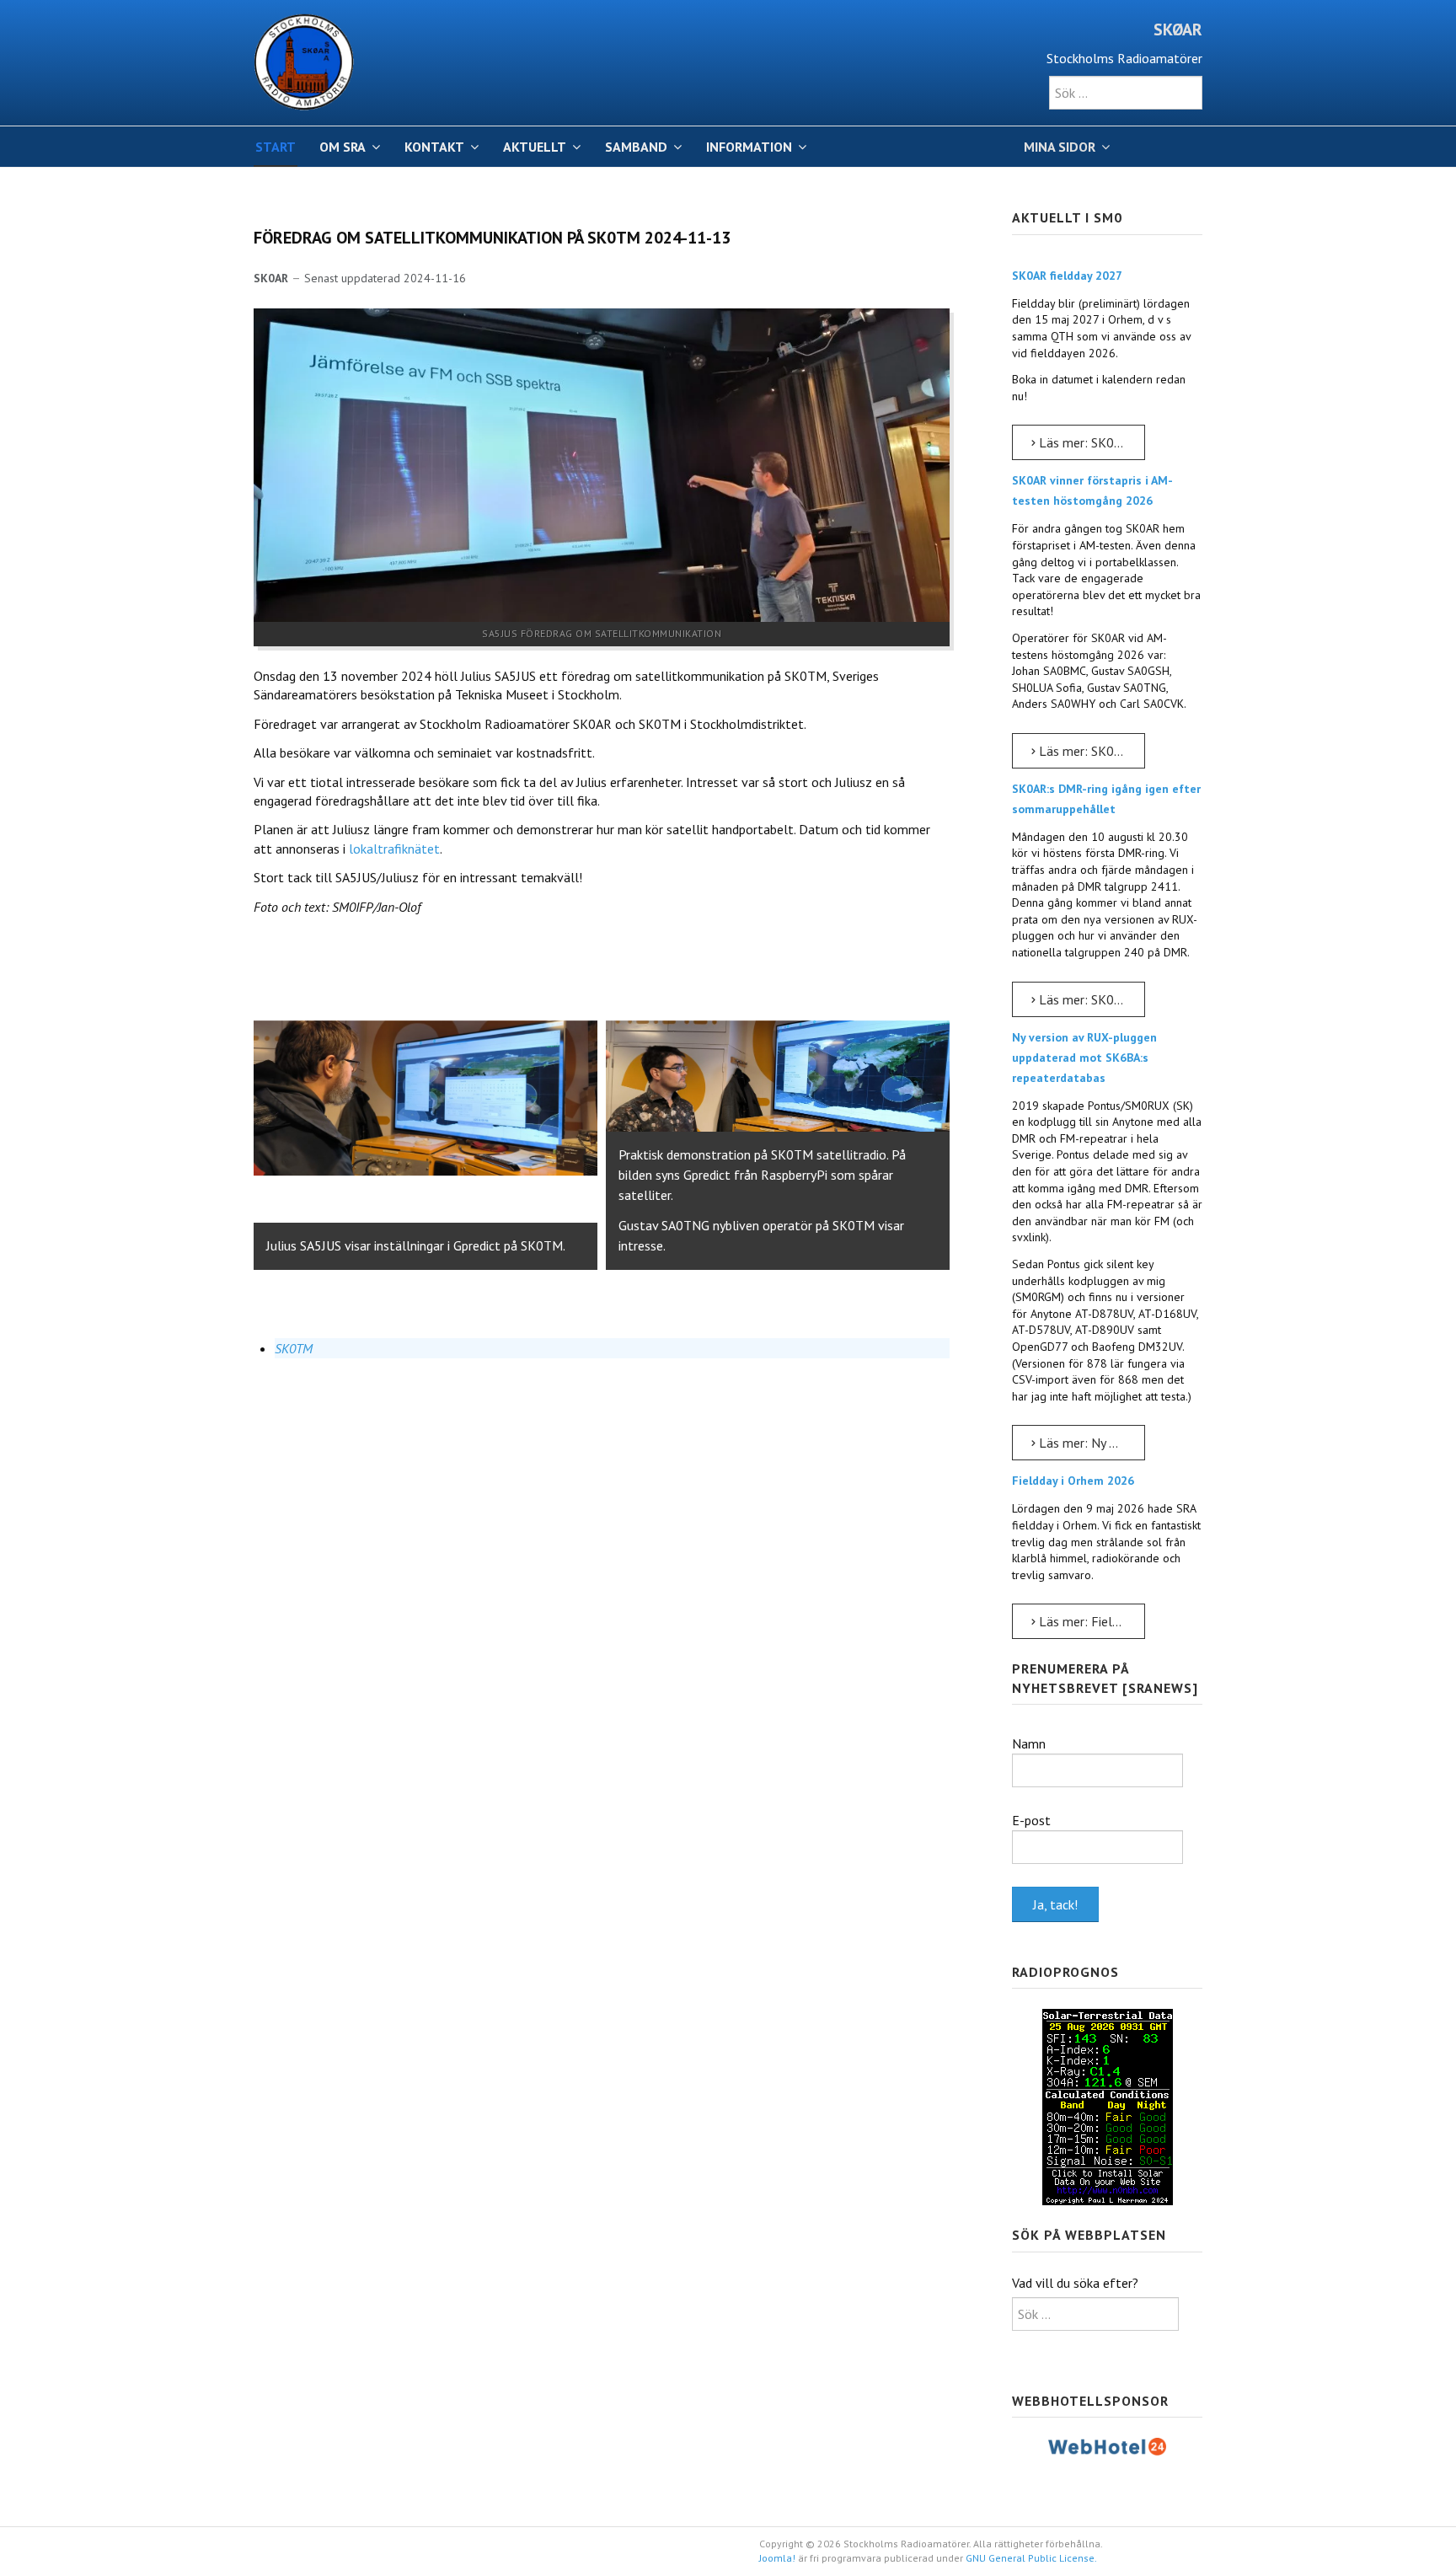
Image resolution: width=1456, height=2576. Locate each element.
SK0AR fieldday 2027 (1067, 276)
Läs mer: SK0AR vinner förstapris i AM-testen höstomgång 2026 (1090, 751)
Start (276, 147)
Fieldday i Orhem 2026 (1073, 1481)
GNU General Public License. (1031, 2558)
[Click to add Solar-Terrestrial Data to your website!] (1108, 2106)
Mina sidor (1060, 147)
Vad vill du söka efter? (1075, 2283)
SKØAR (1178, 29)
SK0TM (294, 1348)
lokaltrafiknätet (394, 849)
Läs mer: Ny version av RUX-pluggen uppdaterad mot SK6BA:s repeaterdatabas (1090, 1443)
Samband (636, 147)
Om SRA (343, 147)
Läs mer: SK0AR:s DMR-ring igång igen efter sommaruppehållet (1090, 999)
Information (749, 147)
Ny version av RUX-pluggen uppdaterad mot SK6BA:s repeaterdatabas (1084, 1058)
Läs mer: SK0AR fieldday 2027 (1090, 442)
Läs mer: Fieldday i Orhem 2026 (1090, 1621)
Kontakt (434, 147)
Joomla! (777, 2558)
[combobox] (1126, 93)
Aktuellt (535, 147)
